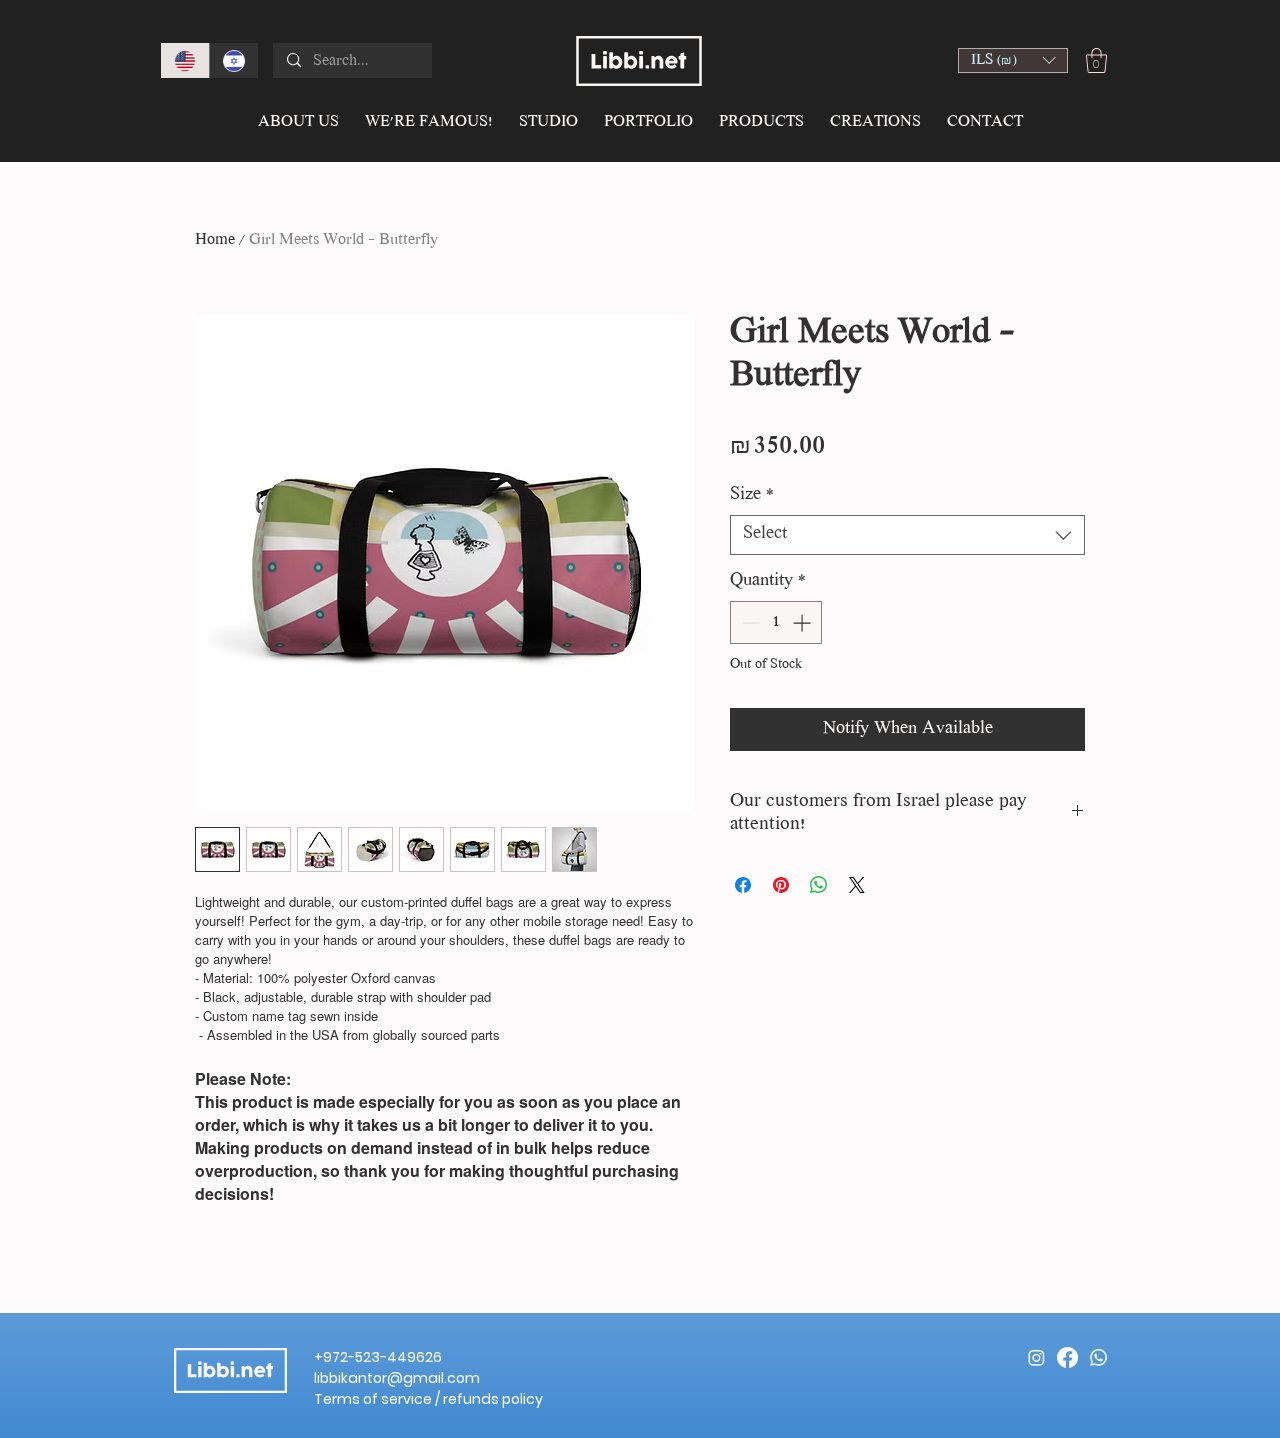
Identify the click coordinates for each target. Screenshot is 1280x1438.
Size (752, 495)
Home (215, 240)
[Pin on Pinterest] (781, 885)
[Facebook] (1067, 1357)
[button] (1013, 60)
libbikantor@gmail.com (397, 1378)
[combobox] (907, 535)
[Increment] (803, 622)
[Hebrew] (233, 60)
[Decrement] (748, 622)
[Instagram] (1036, 1357)
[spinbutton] (776, 622)
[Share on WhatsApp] (819, 885)
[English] (185, 60)
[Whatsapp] (1098, 1357)
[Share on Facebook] (743, 885)
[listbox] (1013, 60)
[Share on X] (857, 885)
